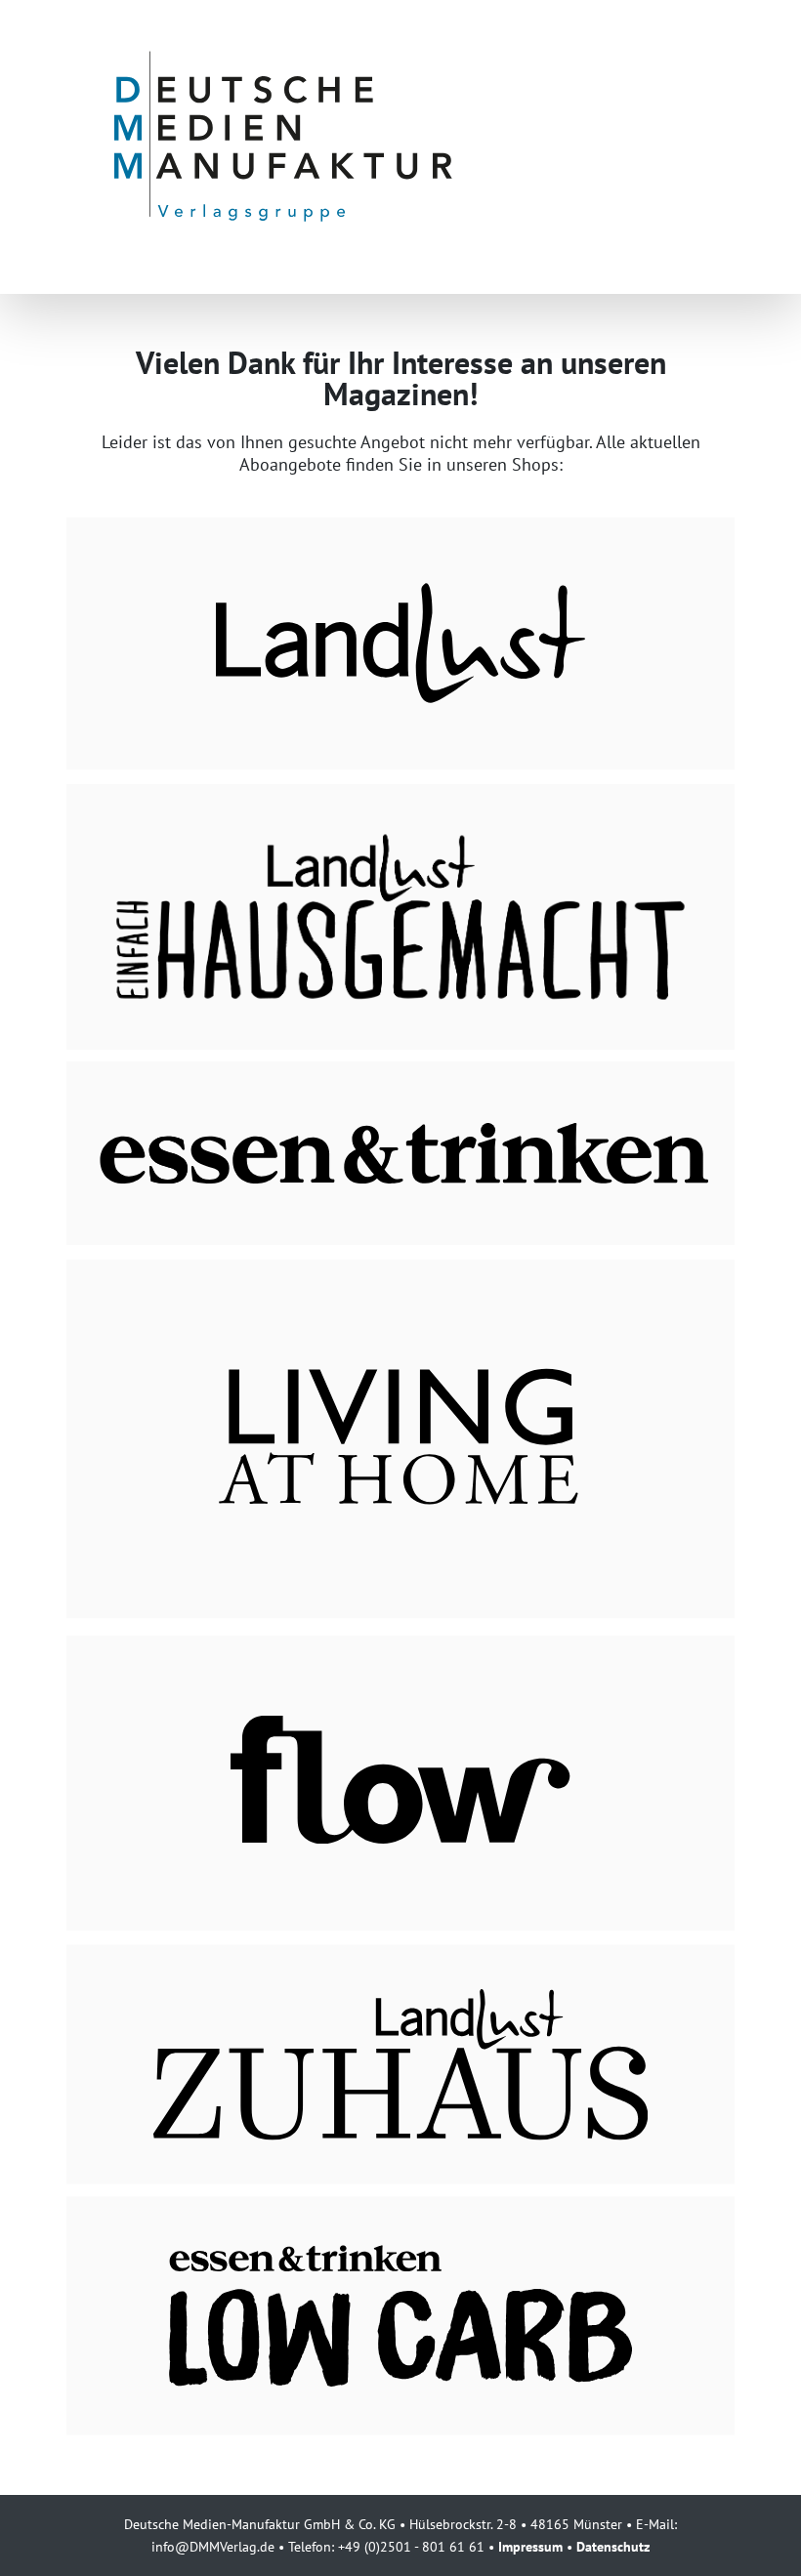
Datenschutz (613, 2546)
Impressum (530, 2546)
